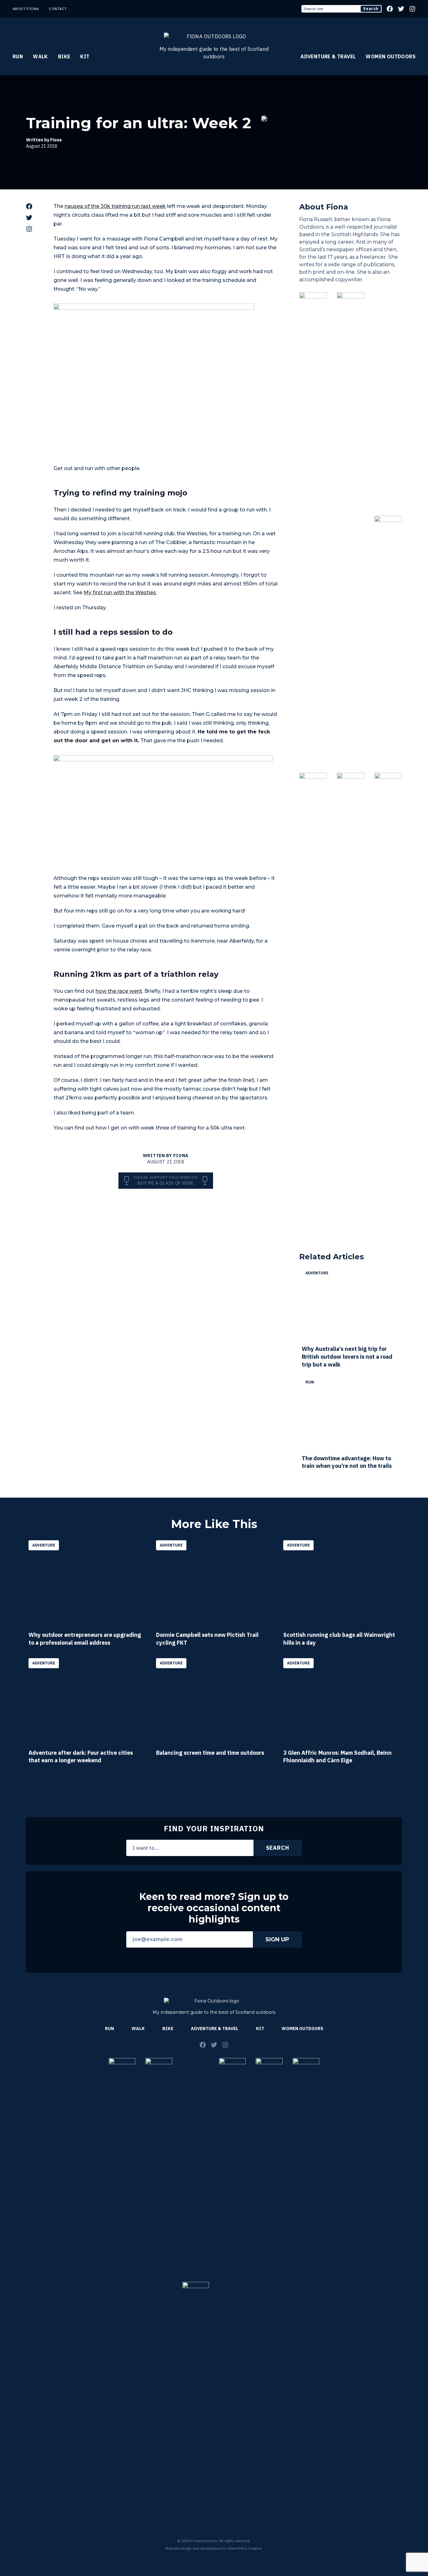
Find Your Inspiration (214, 1828)
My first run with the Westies (120, 592)
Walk (40, 56)
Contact (58, 9)
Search (371, 9)
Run (18, 56)
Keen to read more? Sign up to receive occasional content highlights (214, 1908)
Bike (64, 56)
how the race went (119, 991)
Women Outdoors (391, 56)
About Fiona (26, 9)
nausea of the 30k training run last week (115, 206)
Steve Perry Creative (245, 2548)
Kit (85, 56)
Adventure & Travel (328, 56)
